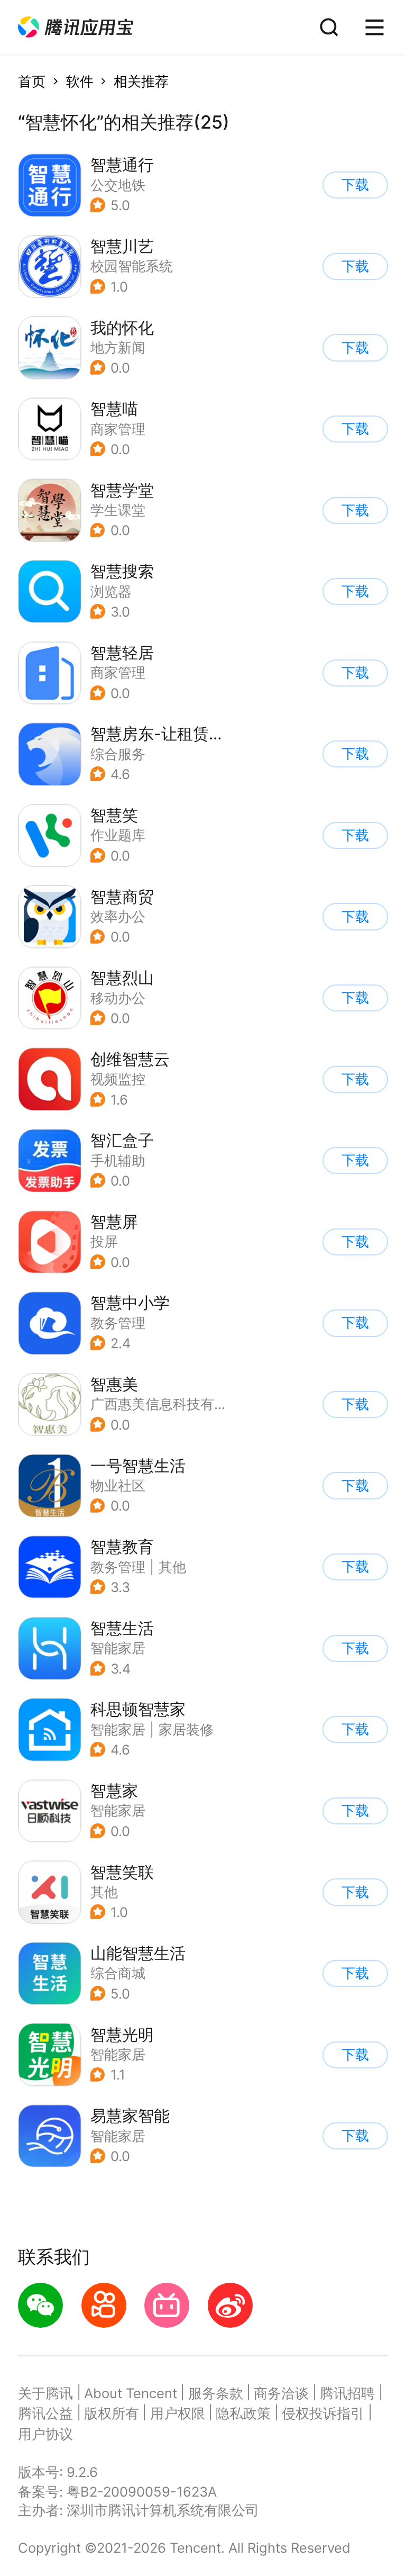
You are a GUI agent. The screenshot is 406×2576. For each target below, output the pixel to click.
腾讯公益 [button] (45, 2413)
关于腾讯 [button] (45, 2393)
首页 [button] (32, 81)
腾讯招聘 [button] (347, 2393)
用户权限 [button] (178, 2413)
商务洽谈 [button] (281, 2393)
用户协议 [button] (45, 2434)
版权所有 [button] (112, 2413)
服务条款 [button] (216, 2393)
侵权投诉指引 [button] (323, 2413)
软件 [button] (80, 81)
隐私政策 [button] (243, 2413)
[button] (76, 27)
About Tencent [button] (131, 2393)
